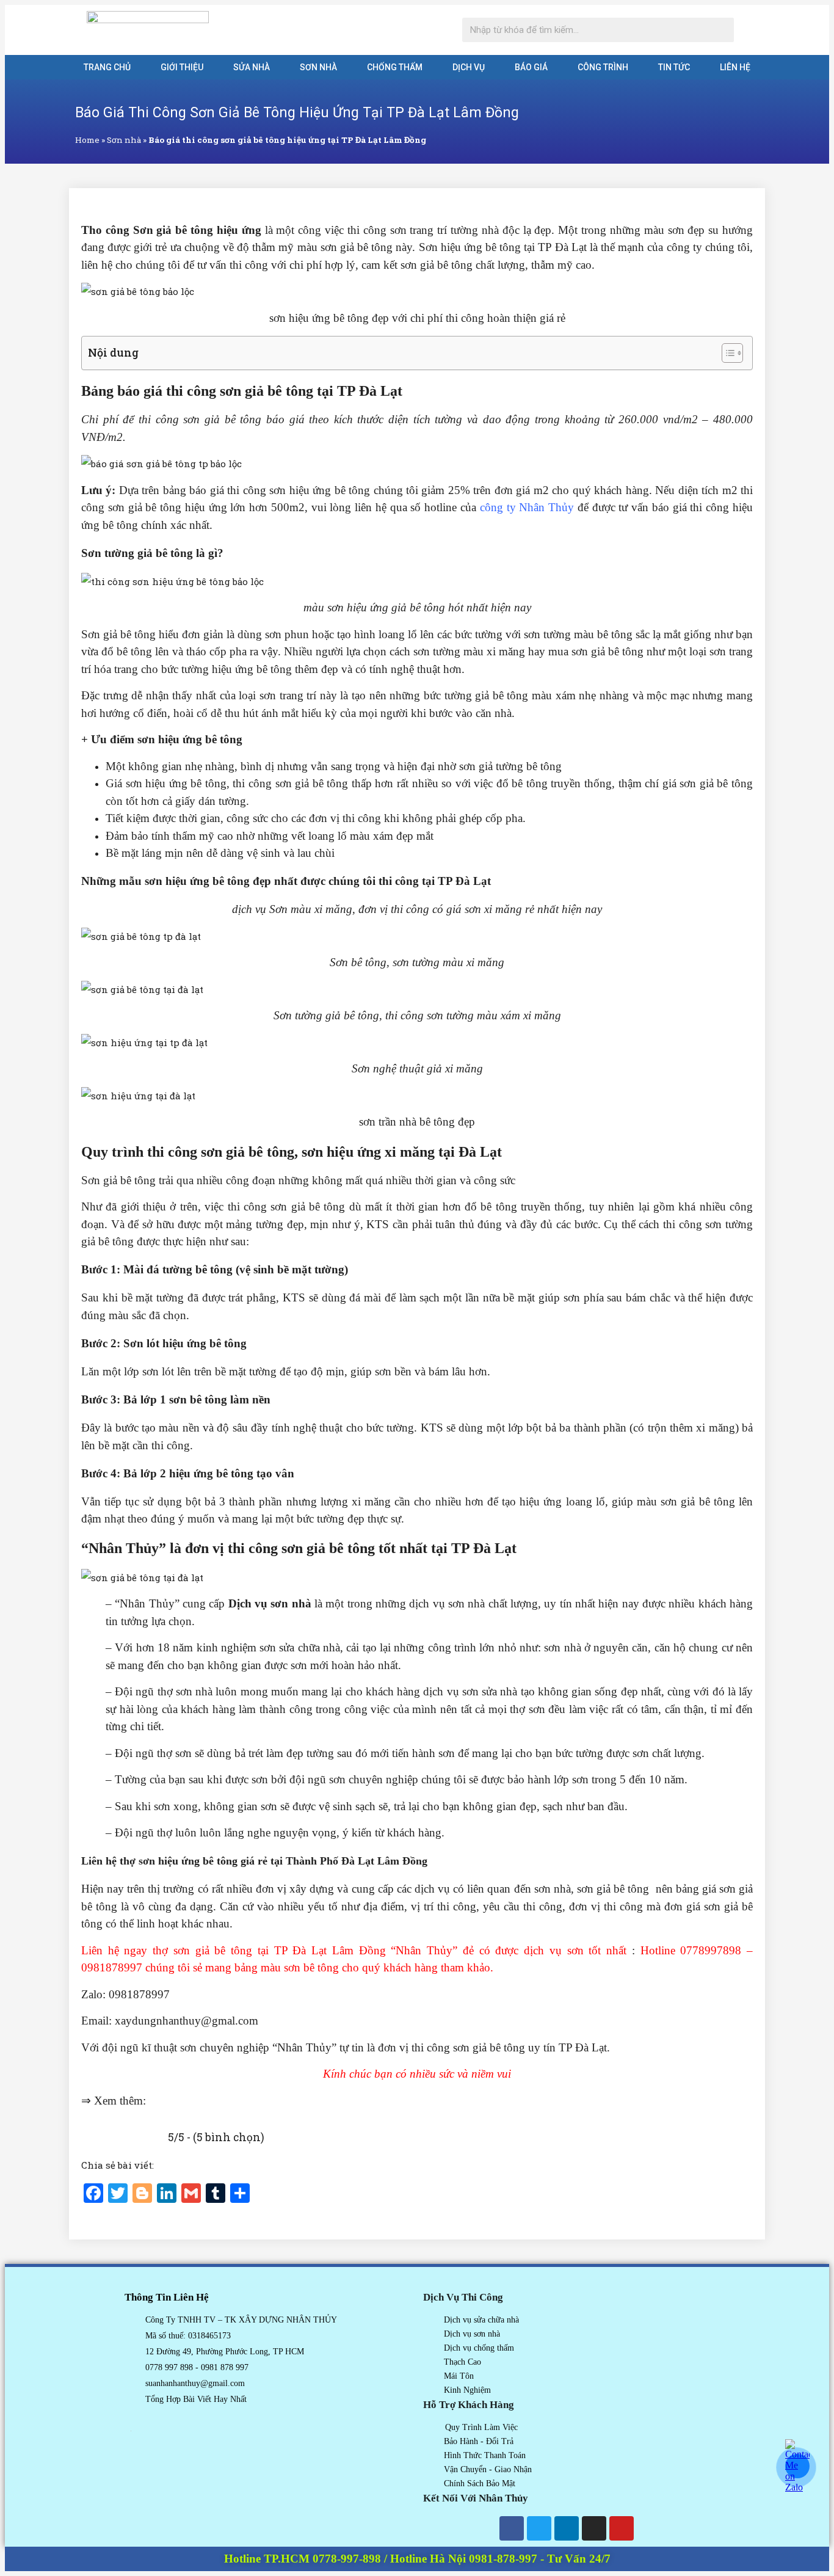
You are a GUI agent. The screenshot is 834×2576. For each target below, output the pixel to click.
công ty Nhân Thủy (527, 507)
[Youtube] (622, 2528)
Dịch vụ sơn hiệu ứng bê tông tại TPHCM (248, 2101)
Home (87, 140)
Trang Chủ (107, 67)
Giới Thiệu (182, 67)
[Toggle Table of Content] (726, 353)
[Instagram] (594, 2528)
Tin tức (674, 67)
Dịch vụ (469, 67)
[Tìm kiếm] (722, 30)
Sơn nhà (318, 67)
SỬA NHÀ (252, 67)
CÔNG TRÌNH (603, 67)
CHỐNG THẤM (395, 67)
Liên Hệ (735, 67)
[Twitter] (539, 2528)
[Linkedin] (567, 2528)
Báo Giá (531, 67)
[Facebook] (512, 2528)
